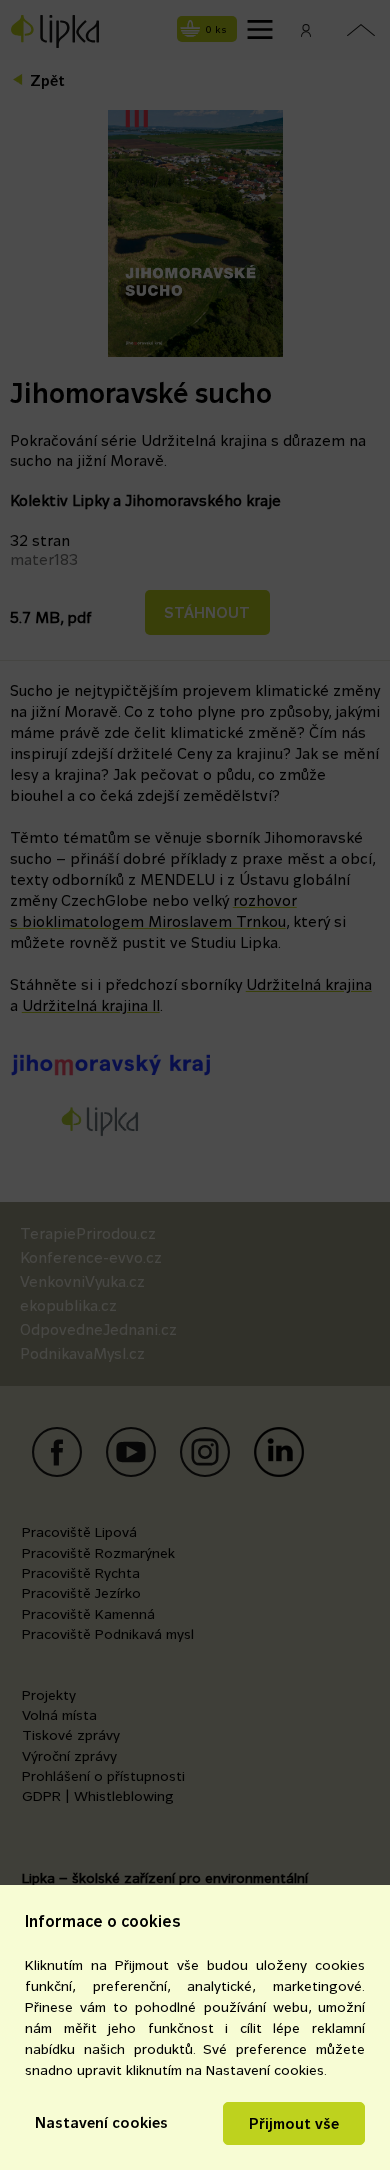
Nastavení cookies (101, 2122)
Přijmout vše (294, 2123)
